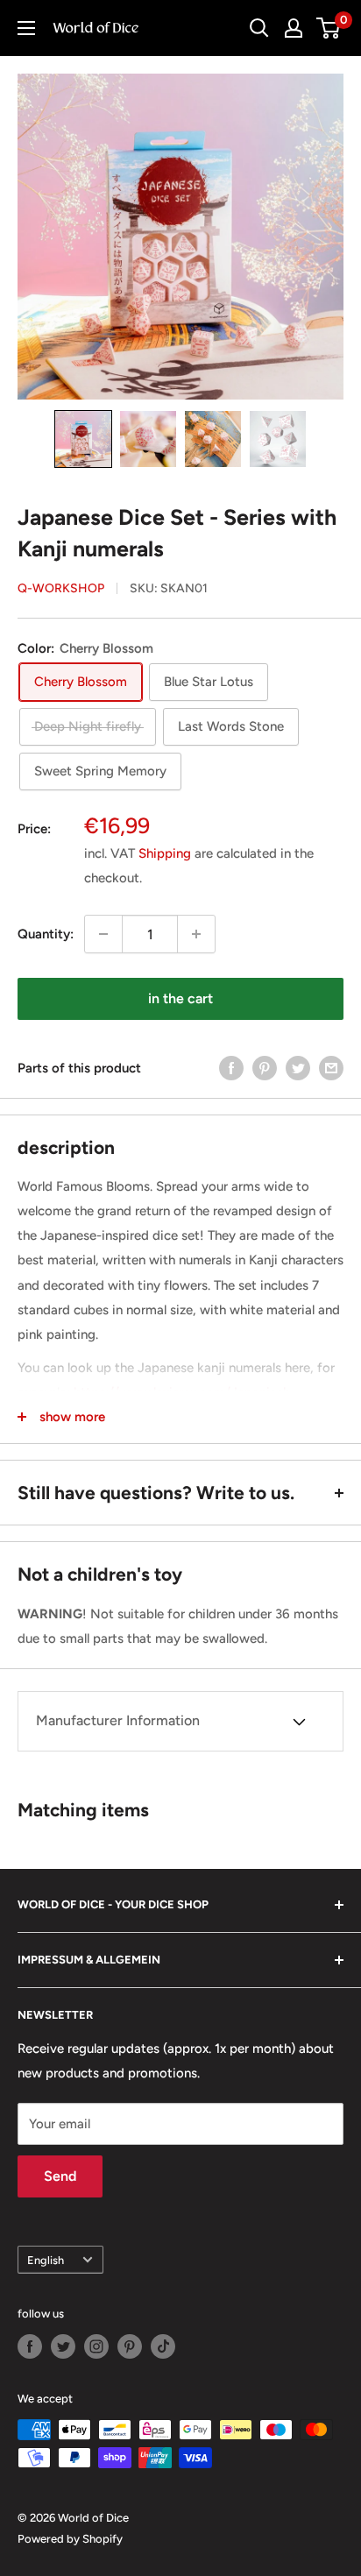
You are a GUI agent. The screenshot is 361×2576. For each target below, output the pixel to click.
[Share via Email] (331, 1068)
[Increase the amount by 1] (196, 934)
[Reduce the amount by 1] (103, 934)
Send (60, 2176)
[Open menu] (26, 28)
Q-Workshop (61, 588)
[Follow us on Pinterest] (130, 2346)
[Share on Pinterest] (265, 1068)
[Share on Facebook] (231, 1068)
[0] (329, 28)
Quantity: (46, 934)
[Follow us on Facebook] (30, 2346)
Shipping (165, 853)
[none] (83, 439)
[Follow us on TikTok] (163, 2346)
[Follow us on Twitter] (63, 2346)
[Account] (294, 28)
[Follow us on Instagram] (96, 2346)
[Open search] (259, 28)
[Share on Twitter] (298, 1068)
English (46, 2260)
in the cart (180, 998)
